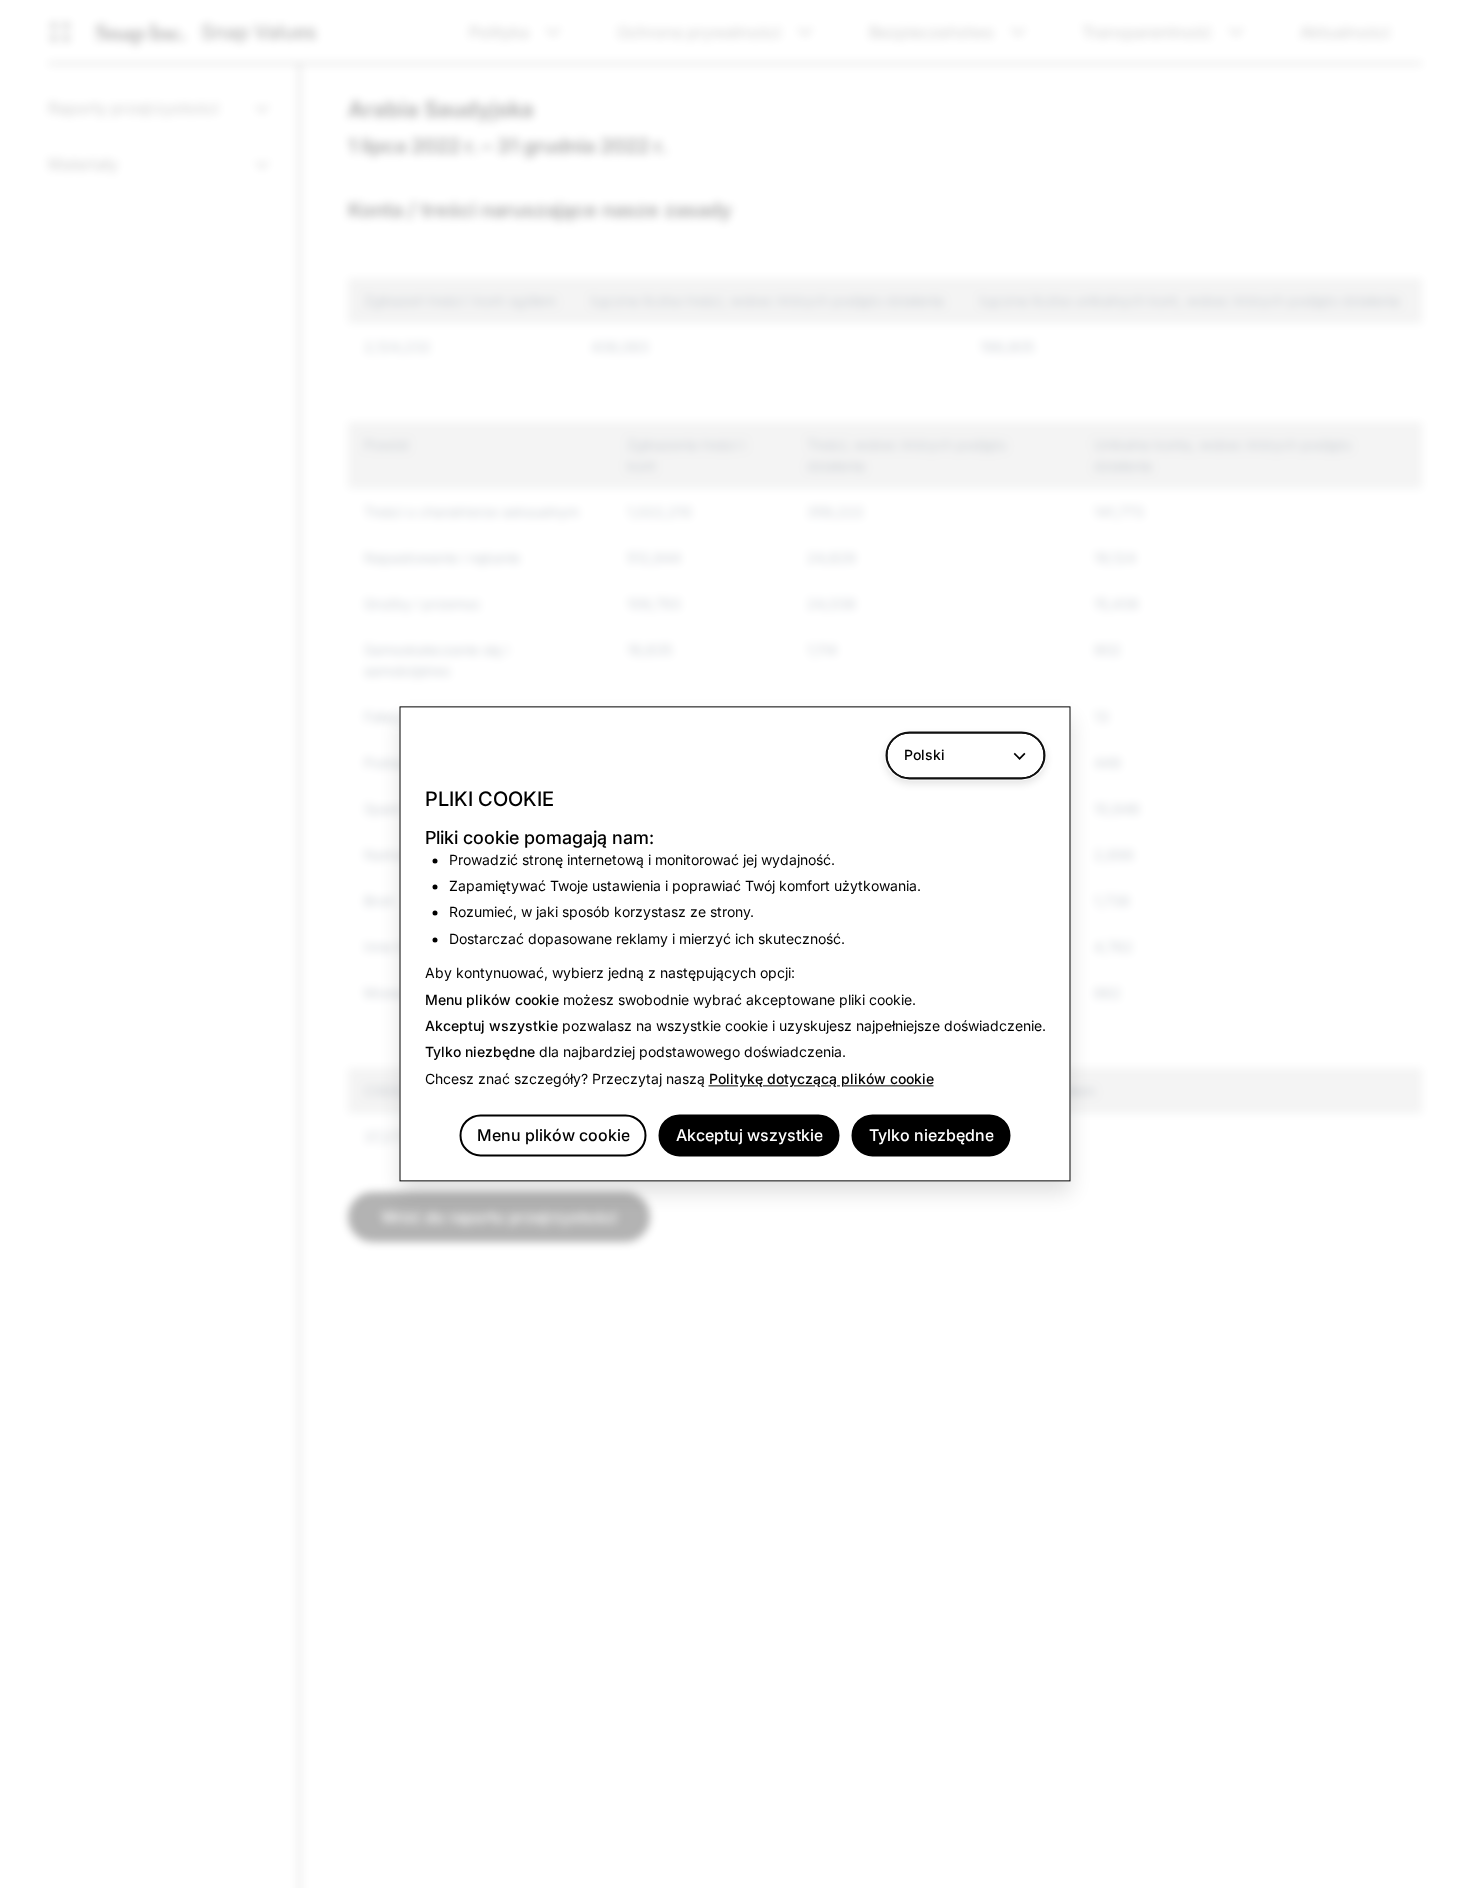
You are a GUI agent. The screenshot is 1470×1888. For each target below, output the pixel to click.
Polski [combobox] (924, 754)
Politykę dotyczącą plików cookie (821, 1078)
